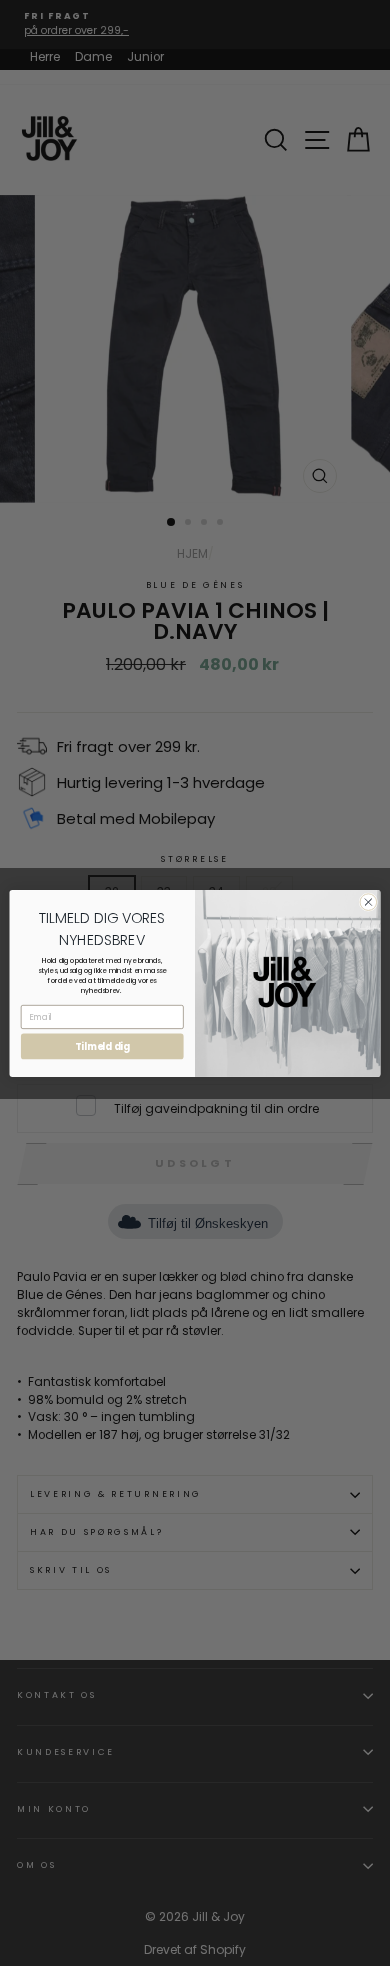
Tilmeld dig (102, 1046)
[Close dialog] (368, 901)
